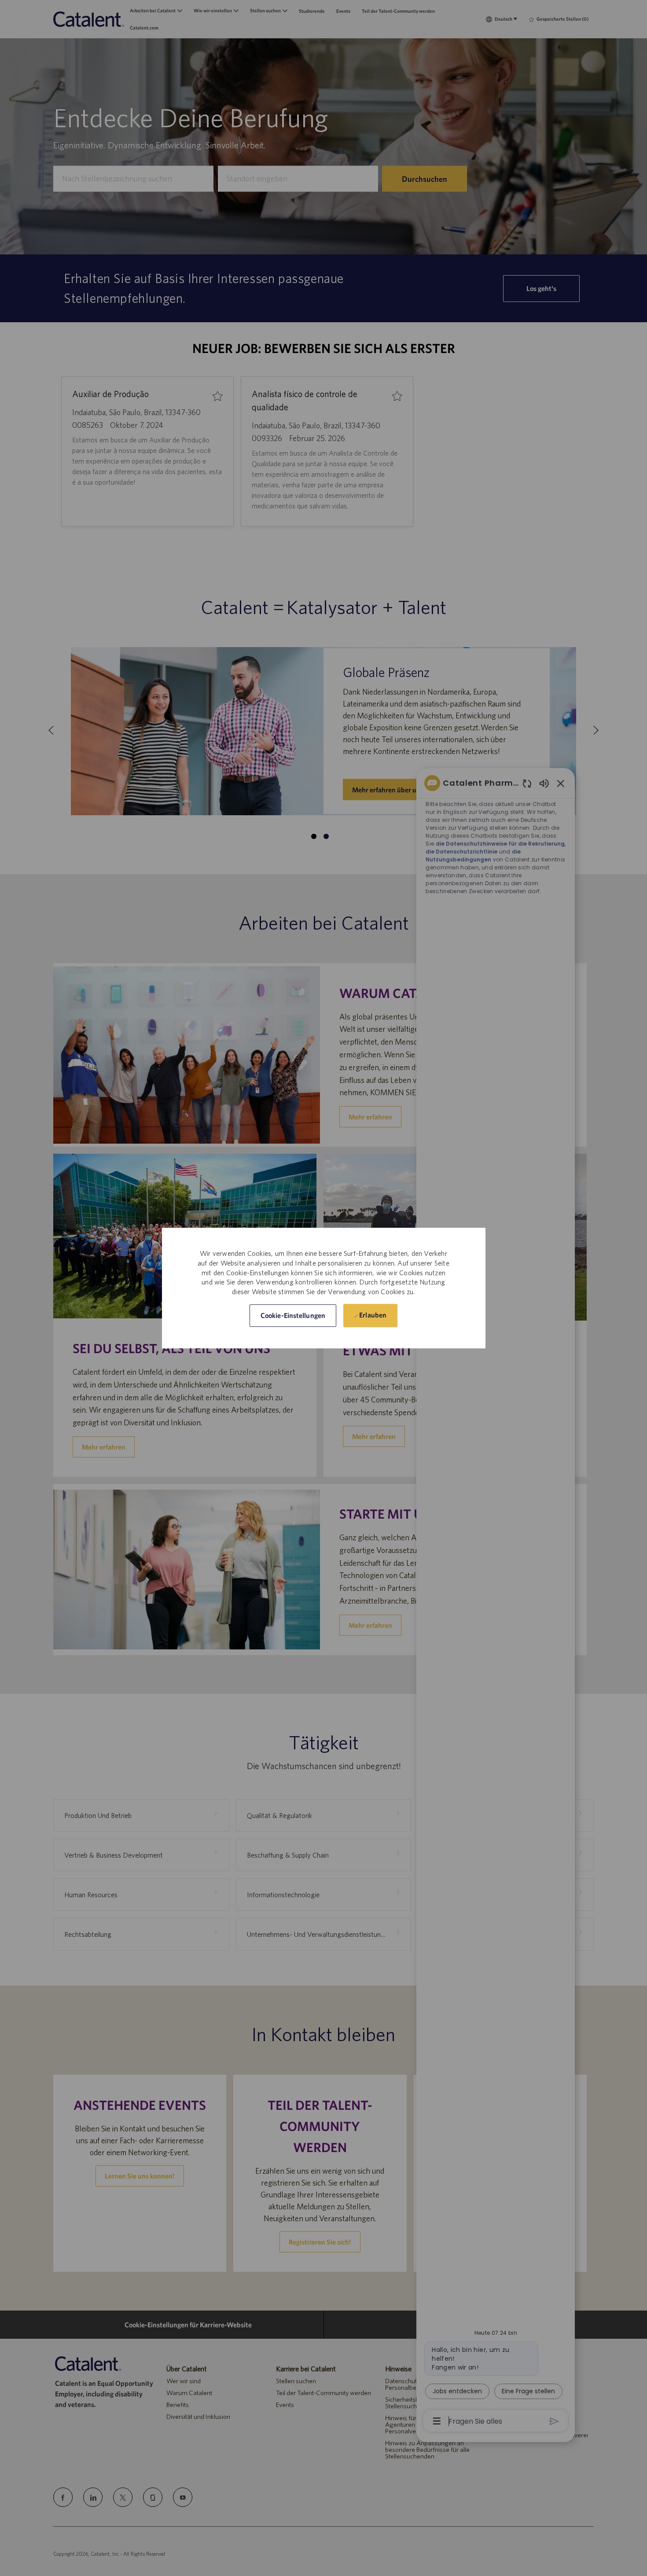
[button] (293, 1316)
